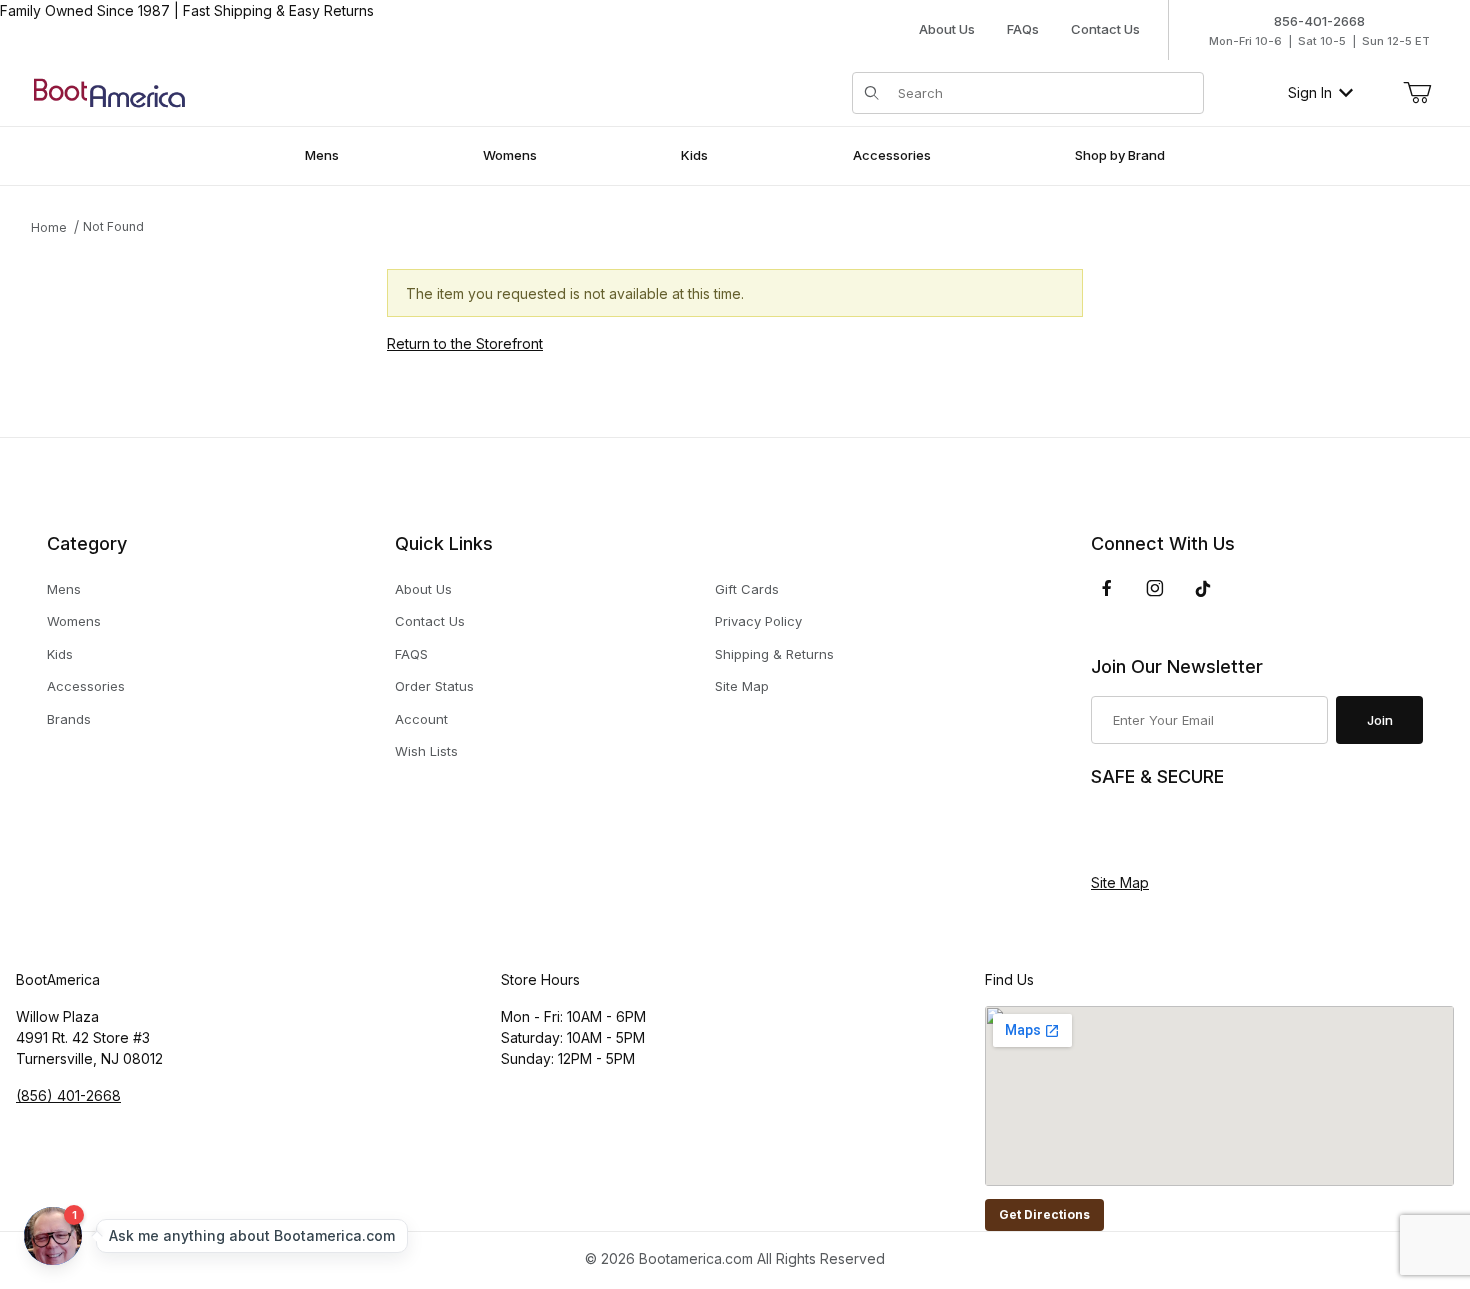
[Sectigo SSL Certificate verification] (1147, 831)
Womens (74, 621)
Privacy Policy (758, 621)
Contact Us (1105, 29)
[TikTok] (1203, 589)
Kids (60, 654)
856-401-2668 (1319, 21)
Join (1380, 720)
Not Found (113, 226)
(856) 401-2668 (68, 1095)
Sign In (1310, 92)
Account (421, 719)
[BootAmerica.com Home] (109, 91)
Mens (64, 589)
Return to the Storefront (465, 343)
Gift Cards (747, 589)
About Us (947, 29)
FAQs (1023, 29)
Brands (69, 719)
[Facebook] (1107, 588)
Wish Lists (426, 751)
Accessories (86, 686)
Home (49, 227)
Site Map (742, 686)
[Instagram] (1155, 588)
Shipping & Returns (774, 654)
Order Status (434, 686)
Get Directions (1044, 1214)
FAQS (411, 654)
